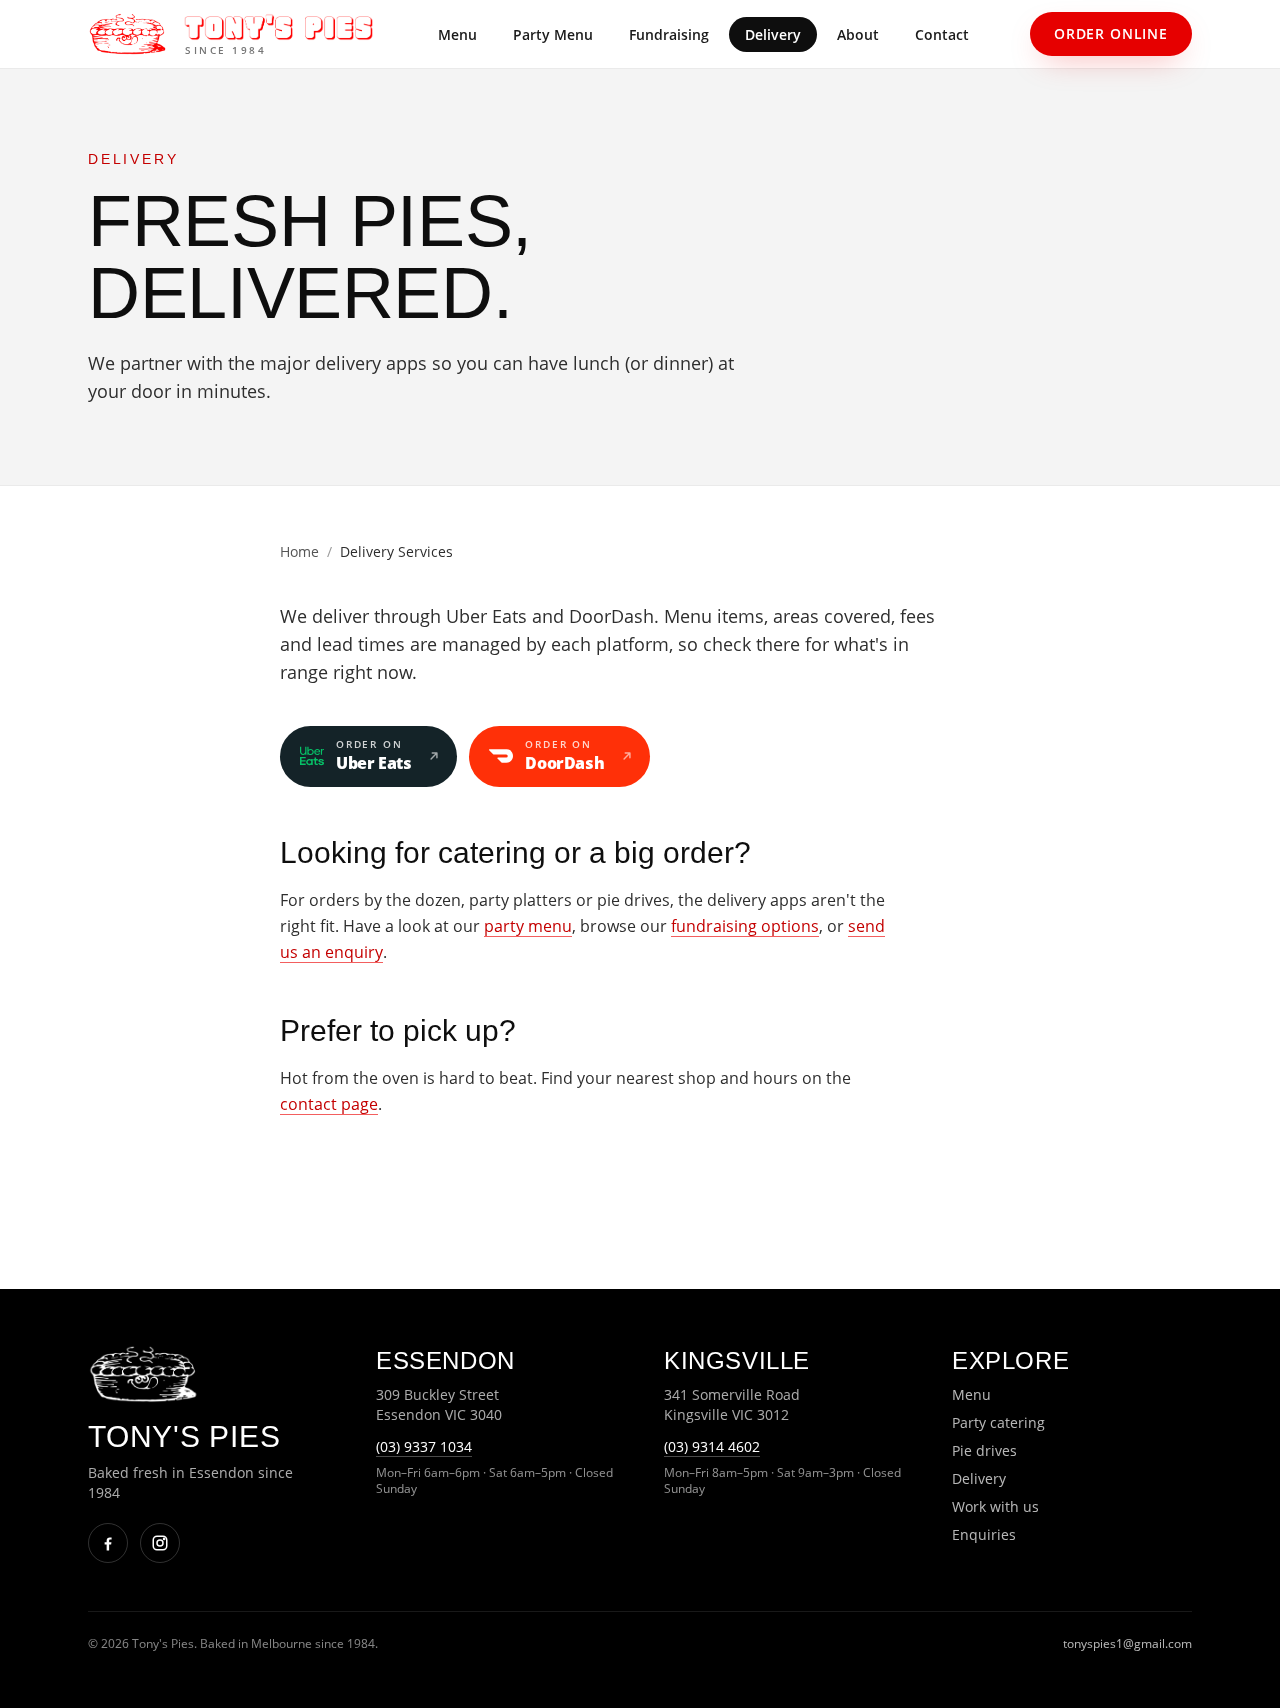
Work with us (995, 1506)
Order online (1111, 33)
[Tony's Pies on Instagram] (160, 1543)
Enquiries (984, 1534)
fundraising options (745, 926)
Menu (457, 34)
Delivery (773, 34)
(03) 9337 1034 (424, 1446)
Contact (942, 34)
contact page (329, 1104)
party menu (528, 926)
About (858, 34)
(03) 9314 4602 (712, 1446)
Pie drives (984, 1450)
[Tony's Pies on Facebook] (108, 1543)
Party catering (998, 1422)
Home (299, 551)
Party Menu (553, 34)
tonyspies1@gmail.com (1127, 1643)
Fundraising (669, 34)
